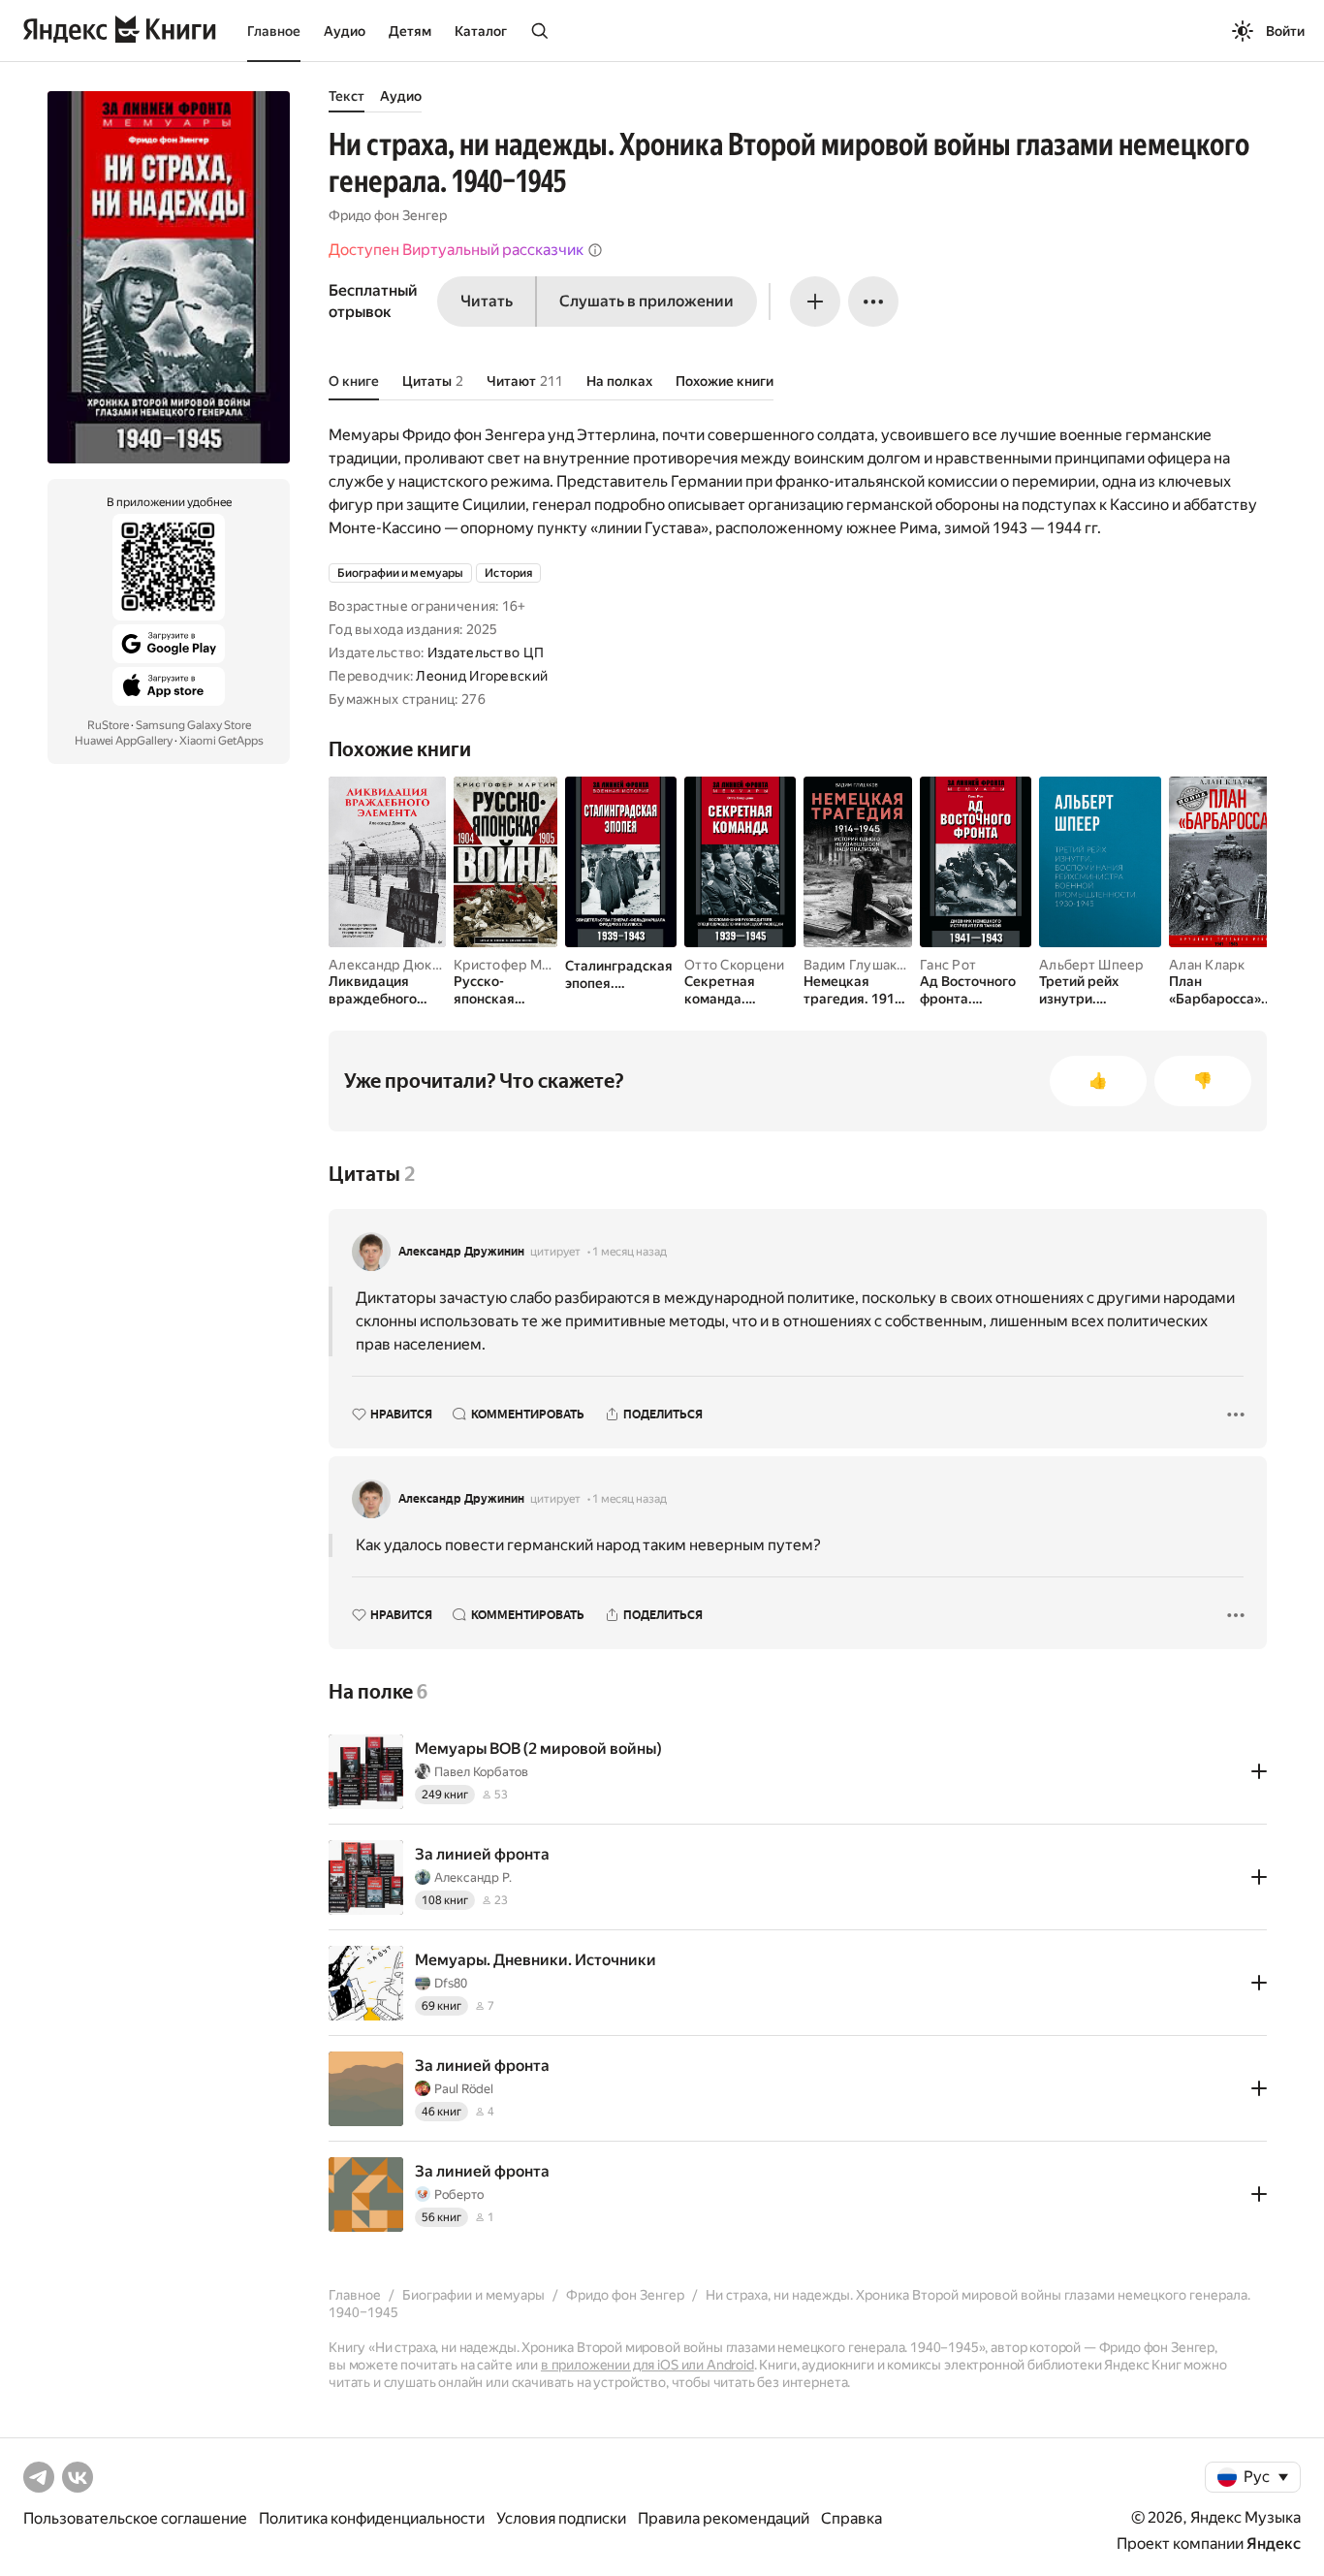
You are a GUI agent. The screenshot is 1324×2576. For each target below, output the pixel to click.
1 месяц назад (630, 1252)
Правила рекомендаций (724, 2518)
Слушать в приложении (646, 301)
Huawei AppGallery (124, 741)
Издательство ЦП (486, 652)
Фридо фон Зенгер (388, 215)
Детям (410, 31)
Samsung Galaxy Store (193, 725)
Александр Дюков (388, 965)
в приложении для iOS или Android (647, 2365)
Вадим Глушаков (858, 965)
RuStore (108, 725)
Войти (1285, 31)
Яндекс (1274, 2544)
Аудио (345, 31)
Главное (274, 31)
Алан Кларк (1207, 965)
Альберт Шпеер (1091, 965)
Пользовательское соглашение (135, 2518)
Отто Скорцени (735, 965)
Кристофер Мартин (517, 965)
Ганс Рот (948, 965)
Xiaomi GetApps (221, 741)
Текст (347, 96)
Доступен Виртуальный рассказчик (456, 250)
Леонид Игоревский (482, 676)
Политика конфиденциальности (372, 2518)
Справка (851, 2518)
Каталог (481, 31)
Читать (487, 301)
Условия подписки (561, 2518)
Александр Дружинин (461, 1252)
